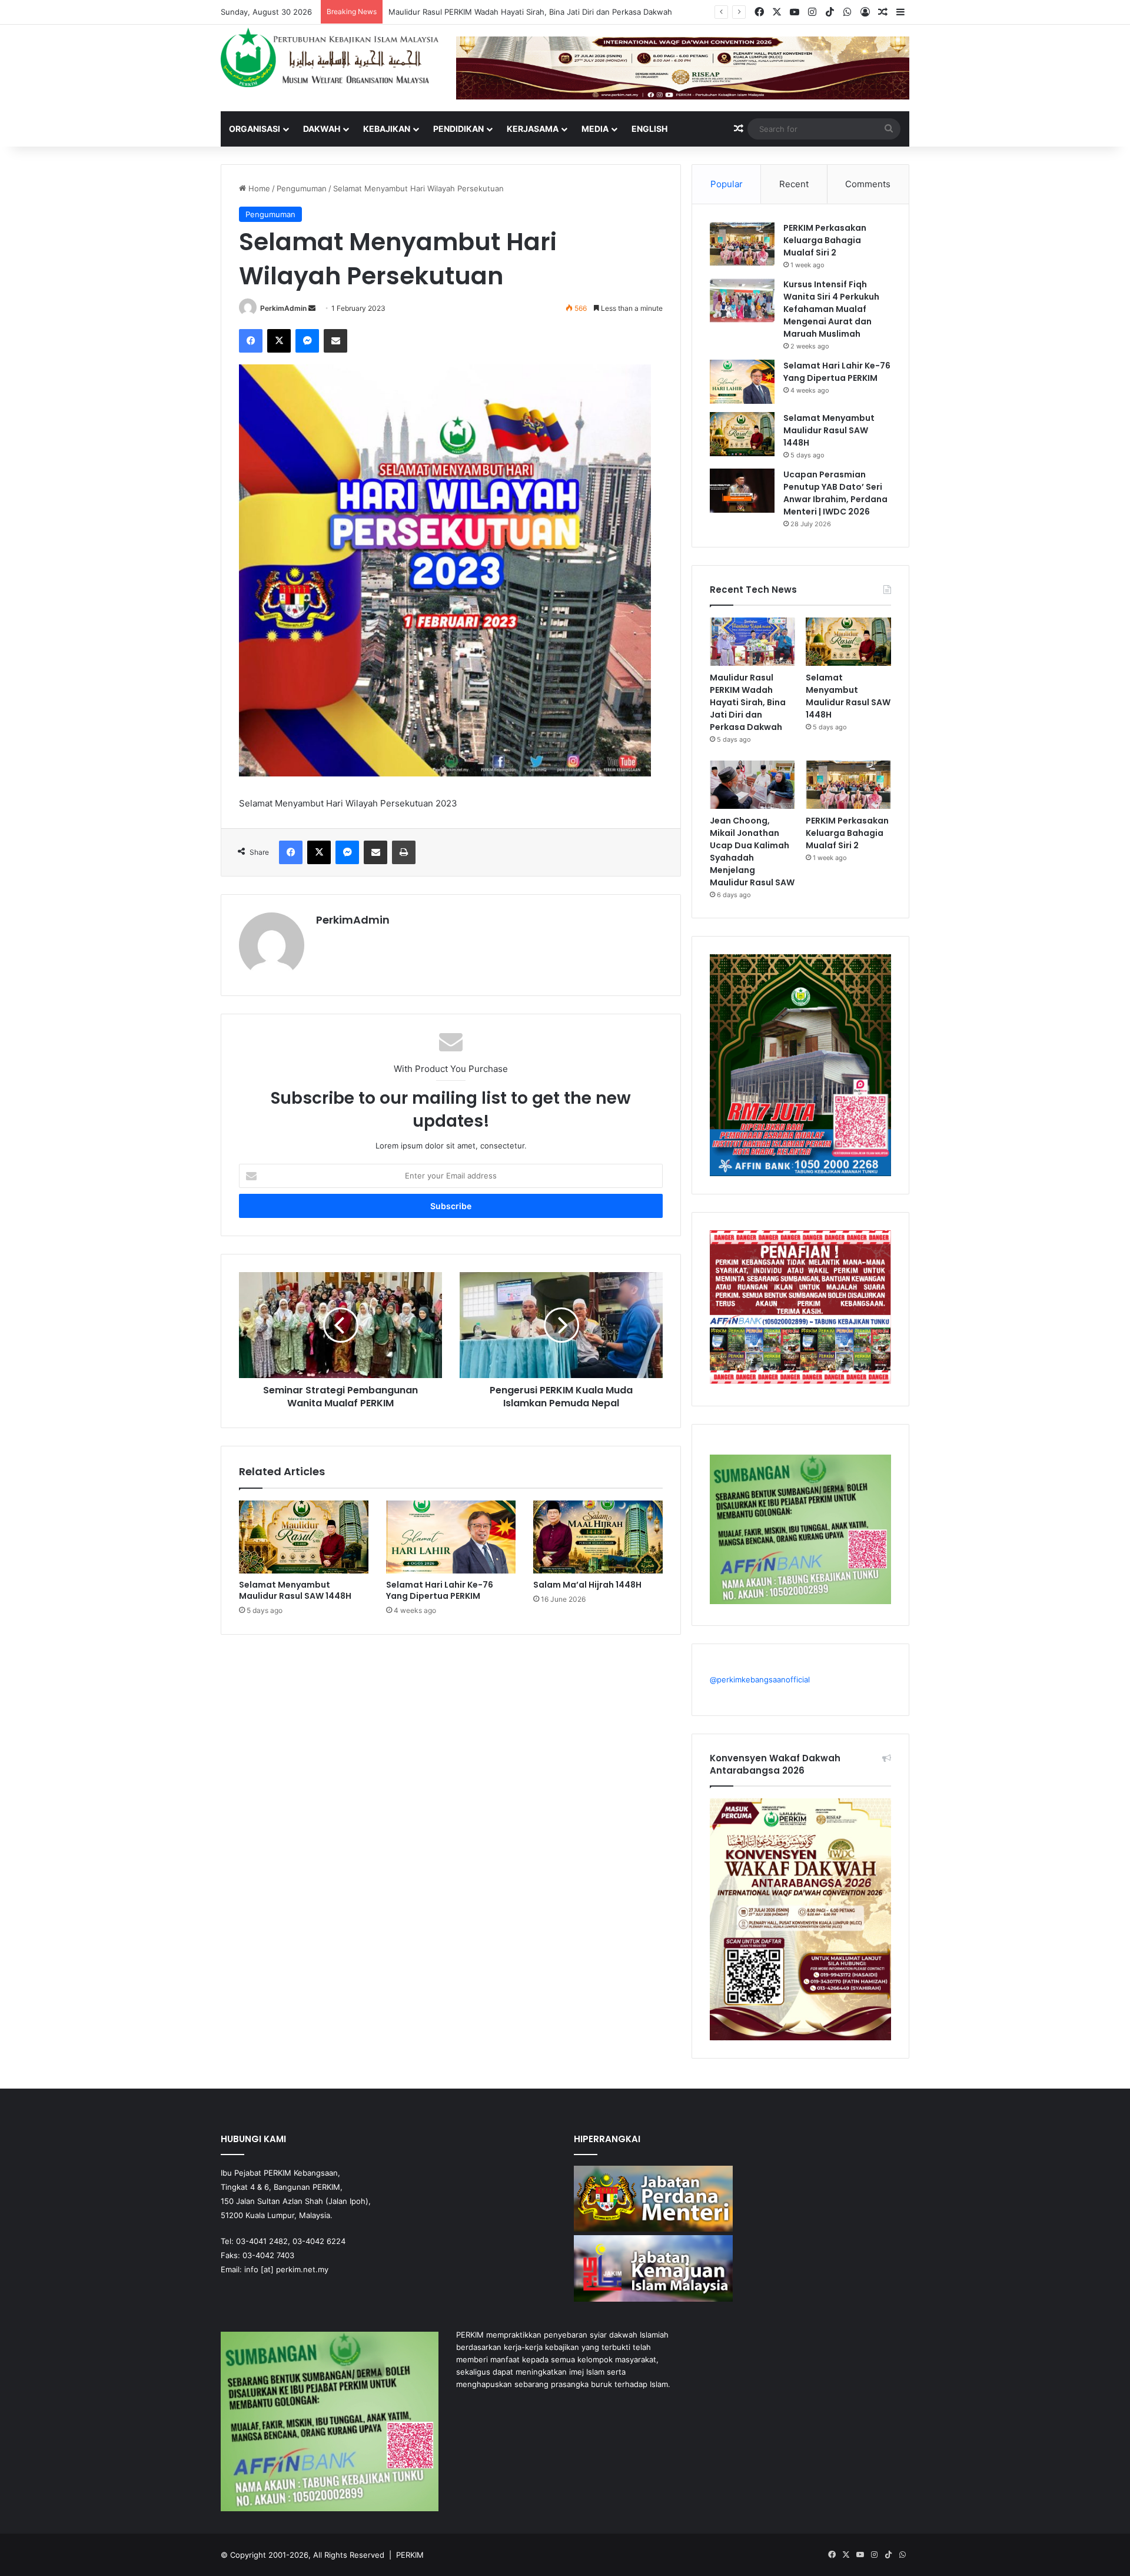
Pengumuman (302, 188)
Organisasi (255, 129)
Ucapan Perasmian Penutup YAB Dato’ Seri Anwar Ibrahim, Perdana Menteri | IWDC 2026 (835, 493)
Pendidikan (458, 129)
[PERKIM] (330, 57)
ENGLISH (649, 129)
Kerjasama (533, 129)
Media (595, 129)
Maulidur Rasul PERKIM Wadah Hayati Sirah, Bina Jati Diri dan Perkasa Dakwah (748, 702)
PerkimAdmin (283, 308)
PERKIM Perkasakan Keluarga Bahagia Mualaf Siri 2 (825, 240)
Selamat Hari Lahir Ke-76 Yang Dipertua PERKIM (440, 1590)
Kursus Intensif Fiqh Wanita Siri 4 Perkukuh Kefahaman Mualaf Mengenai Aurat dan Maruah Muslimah (831, 309)
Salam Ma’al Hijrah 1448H (587, 1585)
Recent (794, 184)
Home (258, 188)
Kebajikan (387, 129)
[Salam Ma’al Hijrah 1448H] (598, 1537)
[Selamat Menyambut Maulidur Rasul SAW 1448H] (304, 1537)
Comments (868, 184)
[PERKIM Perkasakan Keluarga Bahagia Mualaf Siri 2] (742, 244)
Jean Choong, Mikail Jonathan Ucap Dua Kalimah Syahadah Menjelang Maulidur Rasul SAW (752, 852)
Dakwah (322, 129)
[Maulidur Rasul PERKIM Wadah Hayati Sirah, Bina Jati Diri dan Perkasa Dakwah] (752, 642)
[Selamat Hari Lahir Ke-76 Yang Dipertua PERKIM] (451, 1537)
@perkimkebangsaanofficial (760, 1679)
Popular (727, 184)
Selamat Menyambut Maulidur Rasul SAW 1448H (476, 12)
